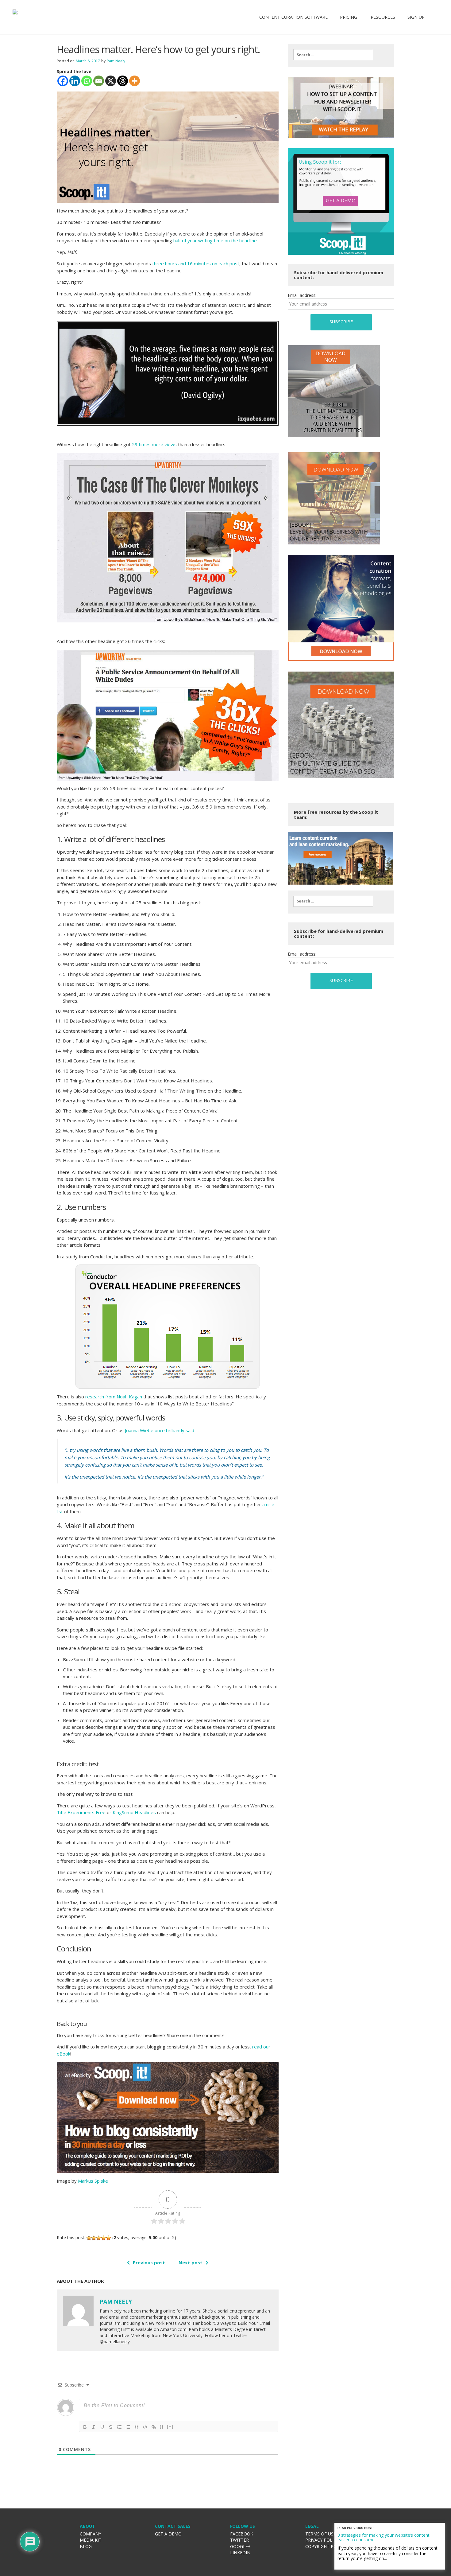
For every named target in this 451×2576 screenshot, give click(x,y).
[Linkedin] (75, 81)
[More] (135, 81)
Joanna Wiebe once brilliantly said (160, 1430)
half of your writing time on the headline (215, 240)
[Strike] (111, 2427)
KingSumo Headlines (134, 1812)
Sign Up (416, 17)
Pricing (349, 17)
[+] (170, 2427)
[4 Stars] (104, 2238)
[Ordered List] (119, 2427)
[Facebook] (63, 81)
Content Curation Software (293, 17)
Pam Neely (116, 61)
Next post (191, 2262)
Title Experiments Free (81, 1812)
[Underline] (102, 2427)
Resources (382, 17)
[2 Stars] (94, 2238)
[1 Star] (89, 2238)
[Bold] (85, 2427)
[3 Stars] (99, 2238)
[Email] (99, 81)
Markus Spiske (93, 2181)
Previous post (149, 2262)
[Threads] (123, 81)
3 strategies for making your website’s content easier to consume (384, 2537)
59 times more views (154, 444)
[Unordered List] (128, 2427)
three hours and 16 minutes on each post (196, 263)
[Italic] (94, 2427)
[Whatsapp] (87, 81)
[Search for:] (333, 55)
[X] (111, 81)
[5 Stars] (109, 2238)
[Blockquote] (137, 2427)
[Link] (154, 2427)
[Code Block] (145, 2427)
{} (162, 2427)
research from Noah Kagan (114, 1397)
